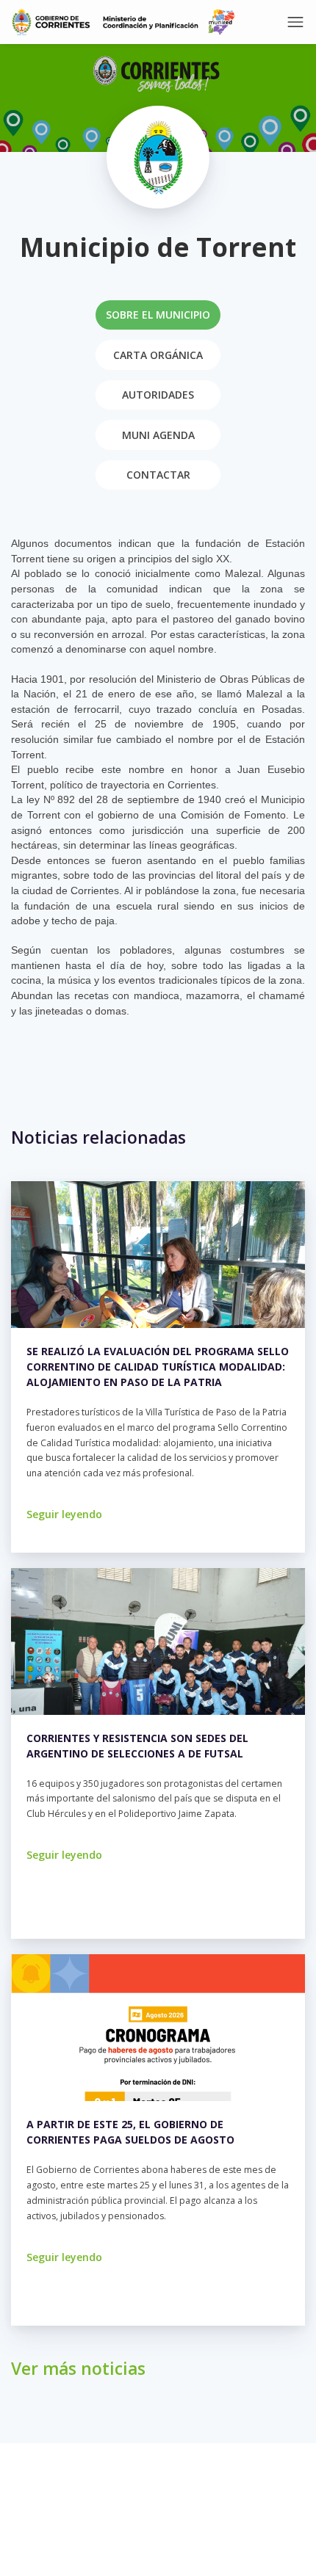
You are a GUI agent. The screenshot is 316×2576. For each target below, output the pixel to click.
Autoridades (158, 395)
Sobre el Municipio (158, 315)
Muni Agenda (158, 435)
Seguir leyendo (64, 1514)
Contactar (158, 475)
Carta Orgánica (158, 355)
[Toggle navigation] (295, 22)
